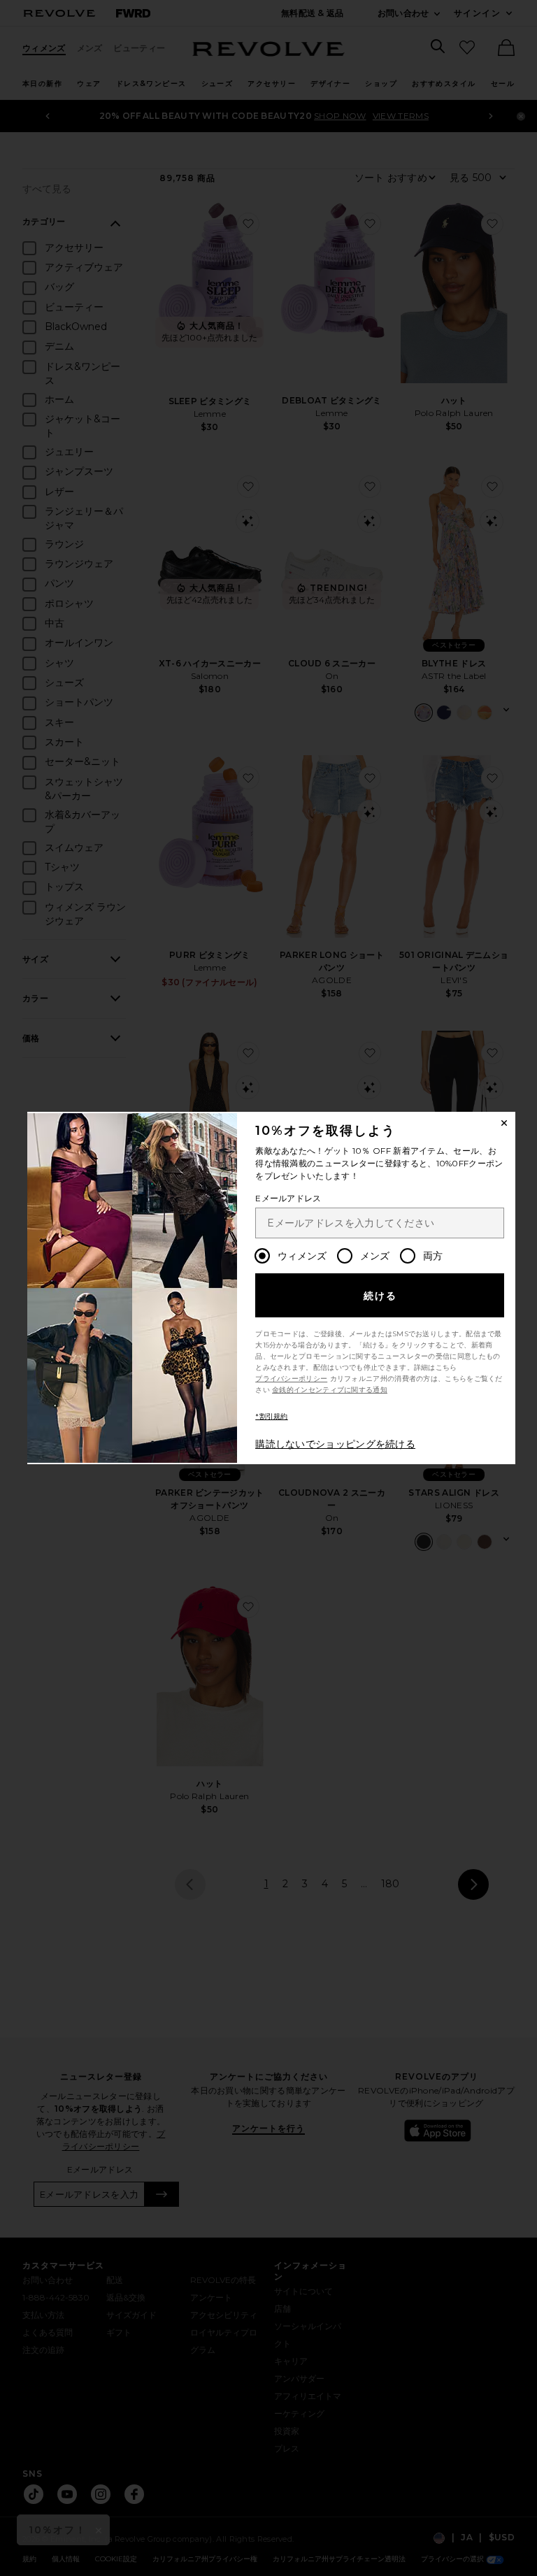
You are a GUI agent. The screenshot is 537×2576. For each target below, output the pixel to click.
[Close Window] (504, 1123)
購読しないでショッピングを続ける (335, 1444)
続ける (381, 1296)
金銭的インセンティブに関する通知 (330, 1390)
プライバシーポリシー (291, 1379)
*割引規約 (272, 1416)
